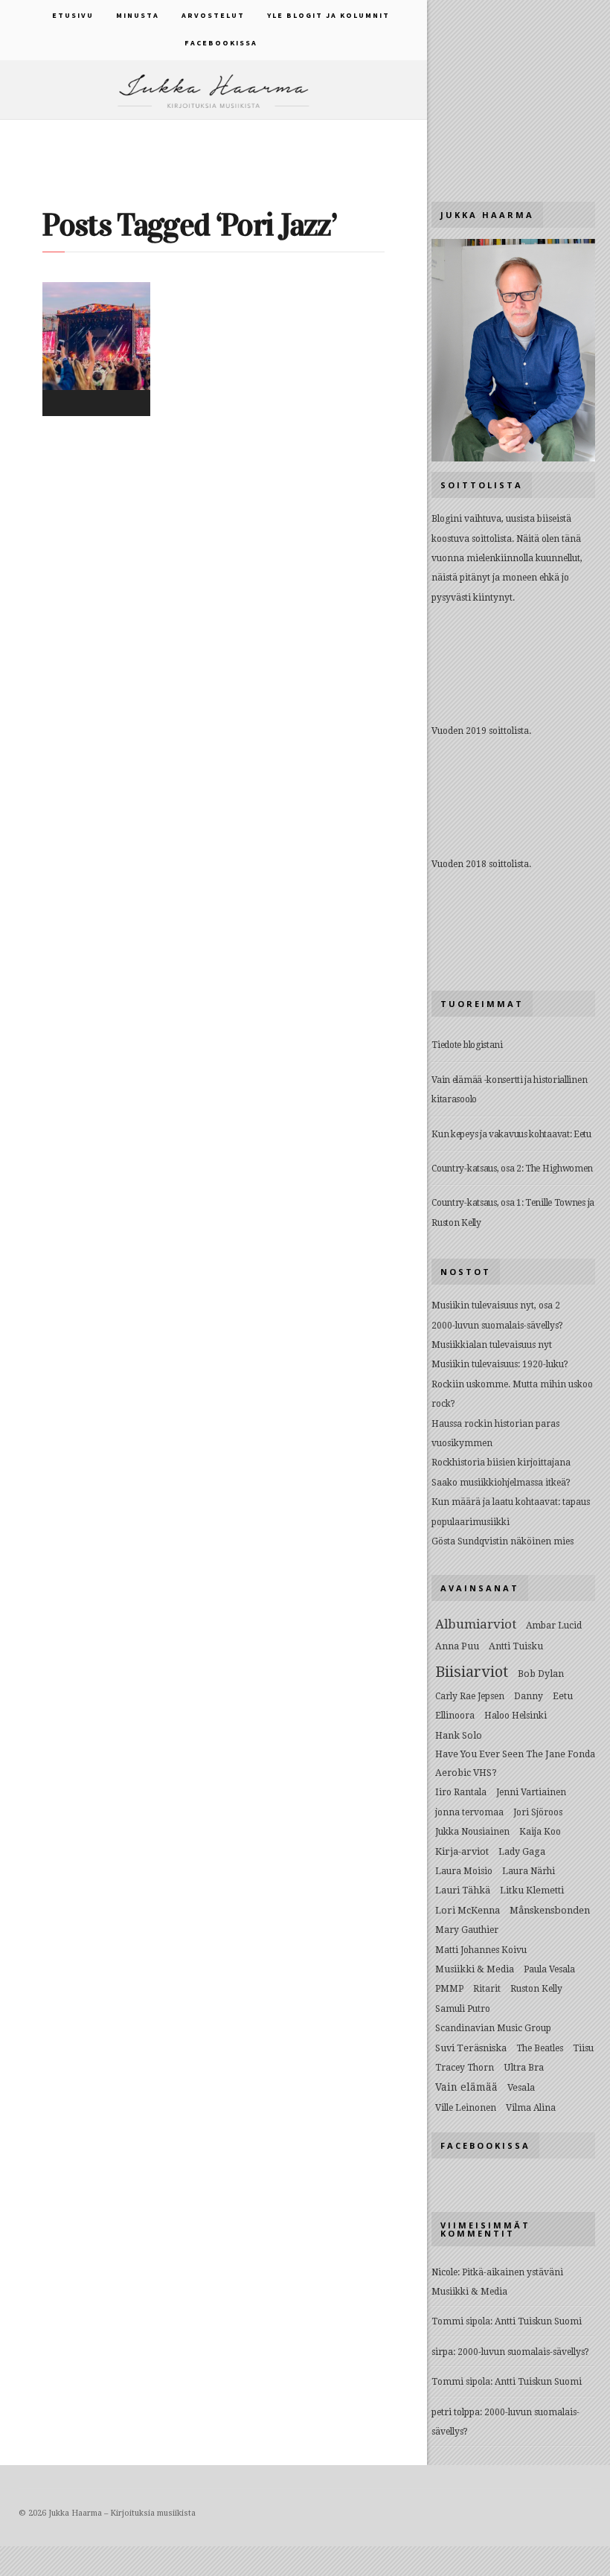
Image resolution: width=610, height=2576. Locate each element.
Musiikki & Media (475, 1969)
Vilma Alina (531, 2108)
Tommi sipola (461, 2321)
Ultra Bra (524, 2067)
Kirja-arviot (462, 1851)
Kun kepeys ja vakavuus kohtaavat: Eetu (511, 1134)
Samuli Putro (463, 2009)
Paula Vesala (549, 1969)
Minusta (138, 15)
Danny (529, 1696)
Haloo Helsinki (516, 1716)
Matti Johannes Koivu (481, 1950)
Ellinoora (455, 1716)
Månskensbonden (550, 1910)
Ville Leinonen (466, 2108)
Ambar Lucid (554, 1626)
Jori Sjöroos (538, 1812)
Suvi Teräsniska (471, 2048)
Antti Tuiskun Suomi (538, 2321)
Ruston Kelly (536, 1989)
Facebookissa (221, 43)
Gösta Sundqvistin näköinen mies (503, 1541)
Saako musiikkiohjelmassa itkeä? (501, 1483)
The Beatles (540, 2048)
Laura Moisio (464, 1871)
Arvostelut (213, 15)
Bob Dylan (541, 1674)
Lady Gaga (522, 1851)
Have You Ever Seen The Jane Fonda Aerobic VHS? (515, 1763)
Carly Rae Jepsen (470, 1696)
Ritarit (487, 1989)
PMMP (449, 1989)
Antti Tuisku (516, 1646)
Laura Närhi (529, 1871)
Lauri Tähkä (463, 1890)
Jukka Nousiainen (472, 1832)
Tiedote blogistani (467, 1045)
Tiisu (583, 2048)
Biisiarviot (472, 1672)
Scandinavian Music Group (493, 2028)
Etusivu (73, 15)
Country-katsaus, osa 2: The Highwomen (512, 1169)
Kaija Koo (540, 1832)
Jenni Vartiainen (531, 1792)
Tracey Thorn (465, 2068)
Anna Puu (457, 1646)
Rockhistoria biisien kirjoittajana (501, 1463)
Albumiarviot (476, 1624)
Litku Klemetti (532, 1890)
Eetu (563, 1696)
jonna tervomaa (469, 1812)
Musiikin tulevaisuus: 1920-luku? (500, 1364)
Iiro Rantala (461, 1792)
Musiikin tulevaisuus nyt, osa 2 (496, 1305)
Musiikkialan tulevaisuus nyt (492, 1345)
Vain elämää (466, 2087)
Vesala (521, 2087)
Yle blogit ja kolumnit (328, 15)
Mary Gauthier (467, 1930)
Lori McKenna (468, 1910)
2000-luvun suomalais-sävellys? (497, 1326)
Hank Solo (459, 1735)
